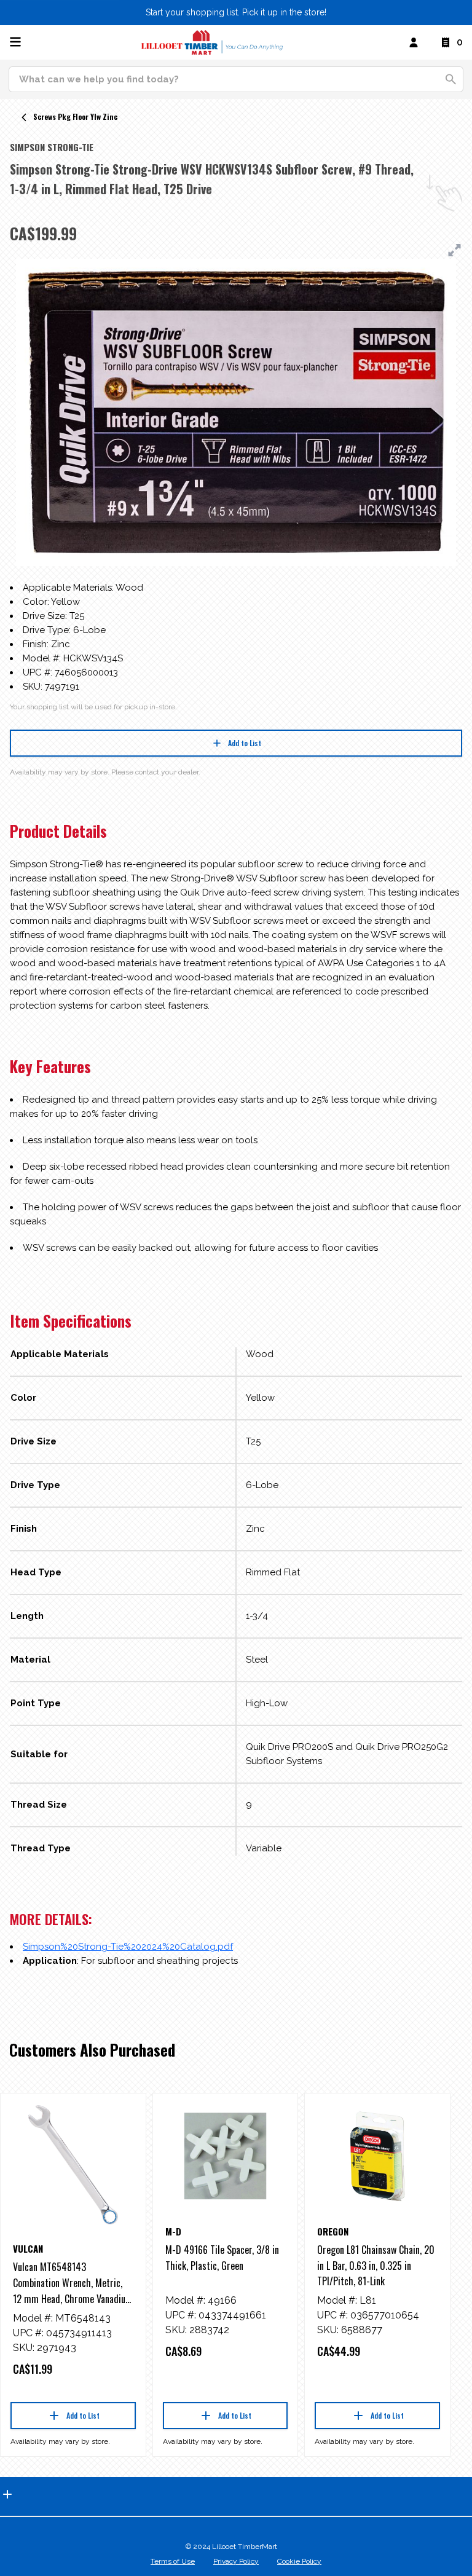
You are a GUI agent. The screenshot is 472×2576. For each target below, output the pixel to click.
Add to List (245, 743)
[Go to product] (73, 2165)
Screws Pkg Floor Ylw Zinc (75, 116)
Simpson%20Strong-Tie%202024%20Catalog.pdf (128, 1947)
